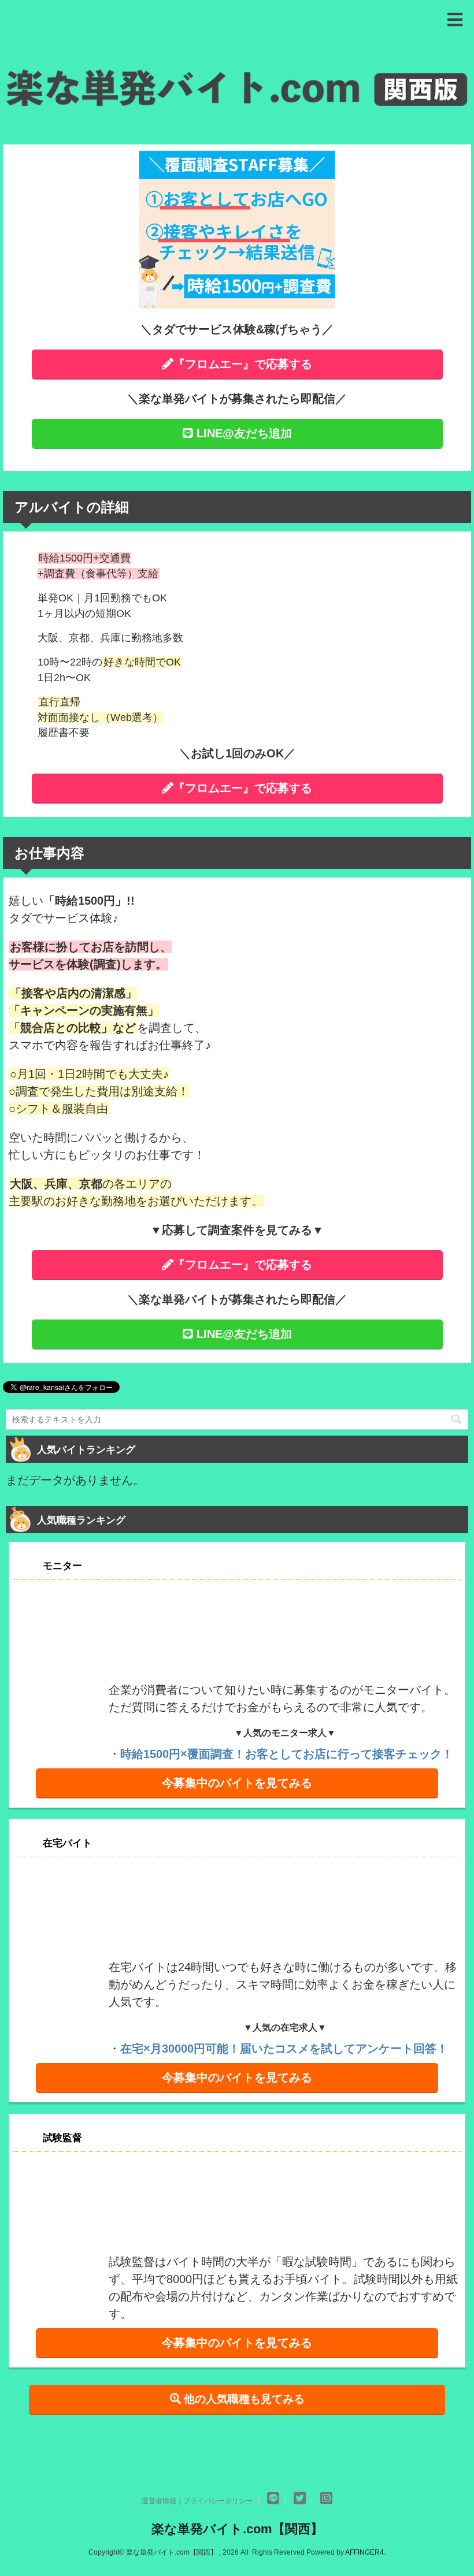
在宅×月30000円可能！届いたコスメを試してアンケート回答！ (284, 2049)
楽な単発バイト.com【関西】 (237, 2529)
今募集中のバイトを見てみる (237, 1783)
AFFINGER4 (364, 2552)
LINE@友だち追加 (242, 433)
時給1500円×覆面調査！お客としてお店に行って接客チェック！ (287, 1754)
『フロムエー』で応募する (243, 364)
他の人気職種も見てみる (243, 2399)
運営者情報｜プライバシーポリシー (197, 2501)
